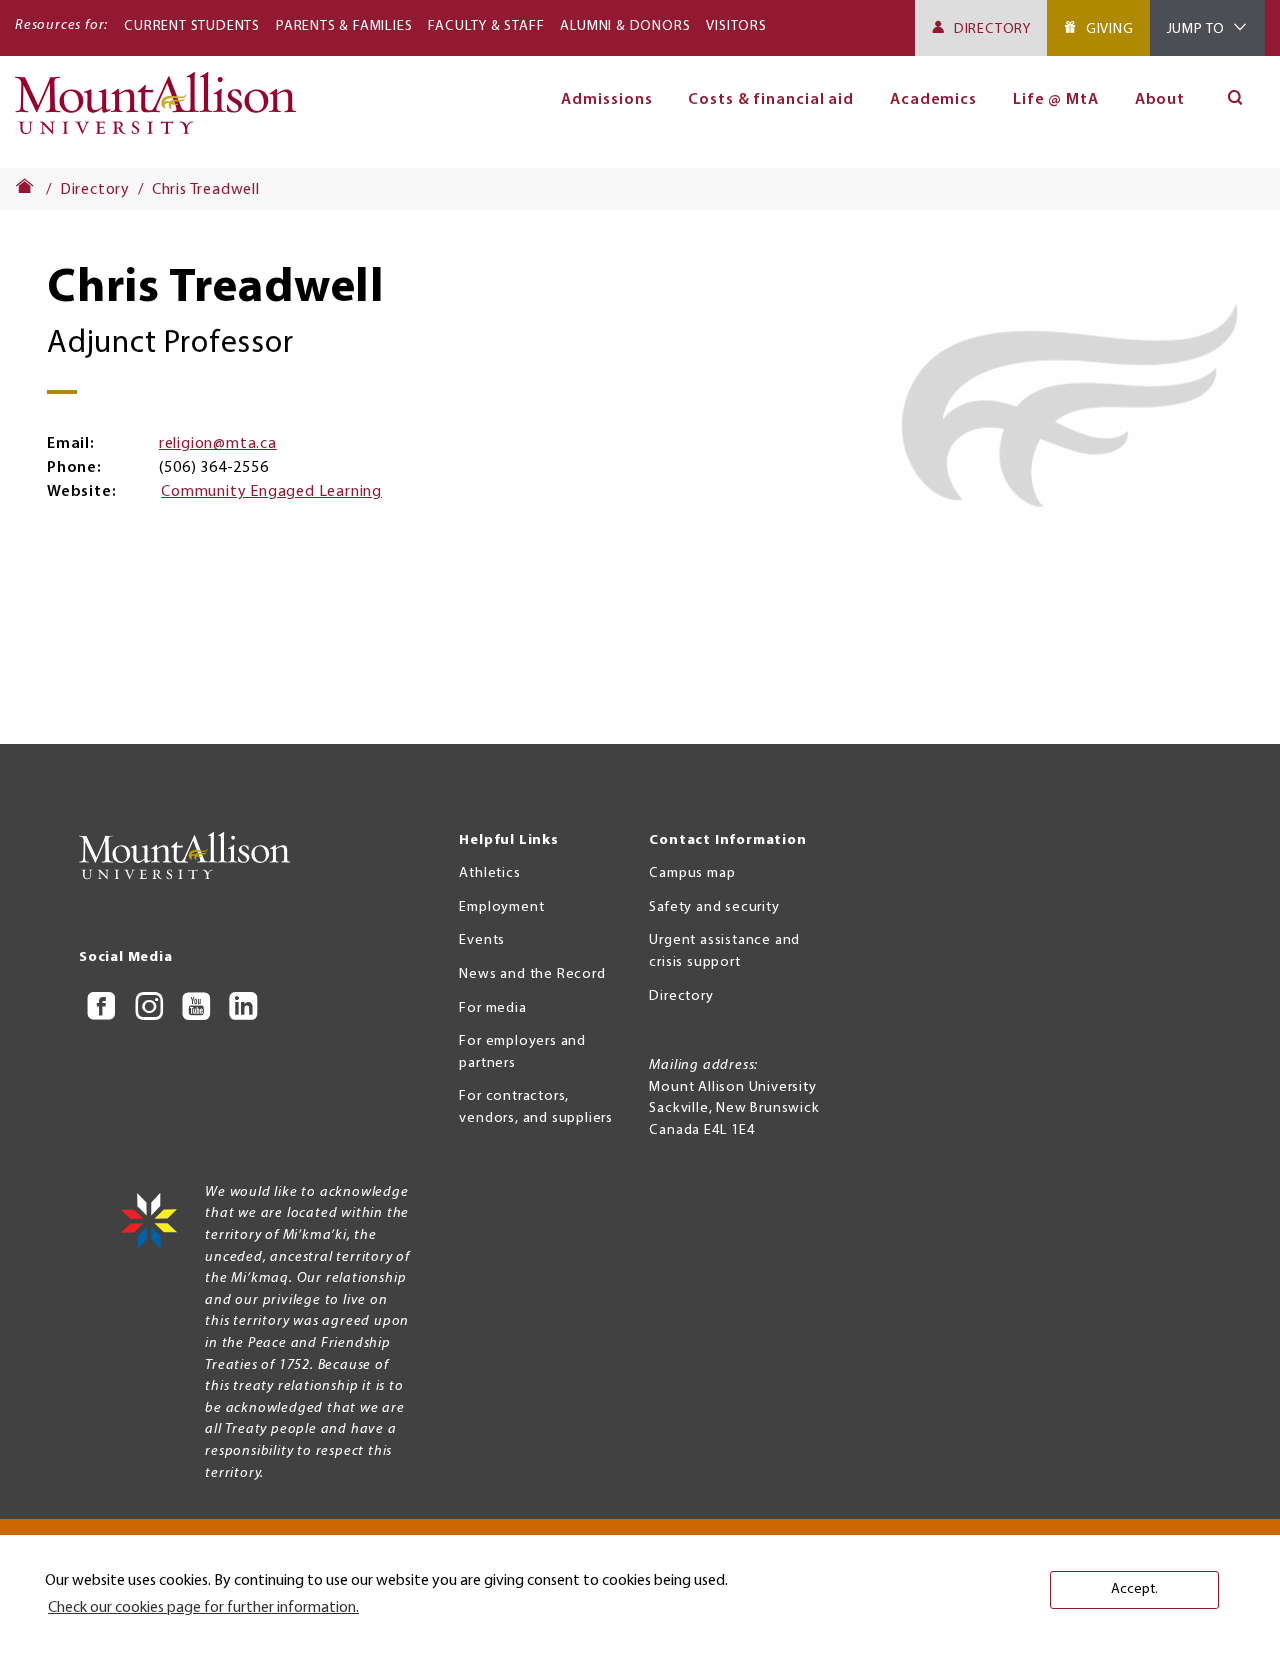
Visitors (736, 26)
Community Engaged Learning (271, 492)
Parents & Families (344, 26)
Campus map (692, 873)
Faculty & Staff (486, 26)
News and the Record (532, 974)
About (1160, 100)
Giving (1110, 29)
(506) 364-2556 (213, 468)
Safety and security (714, 907)
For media (492, 1008)
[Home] (163, 112)
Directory (992, 29)
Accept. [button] (1134, 1589)
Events (482, 940)
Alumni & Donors (625, 26)
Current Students (192, 26)
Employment (501, 907)
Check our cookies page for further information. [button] (203, 1608)
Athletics (489, 873)
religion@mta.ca (218, 444)
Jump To (1196, 29)
